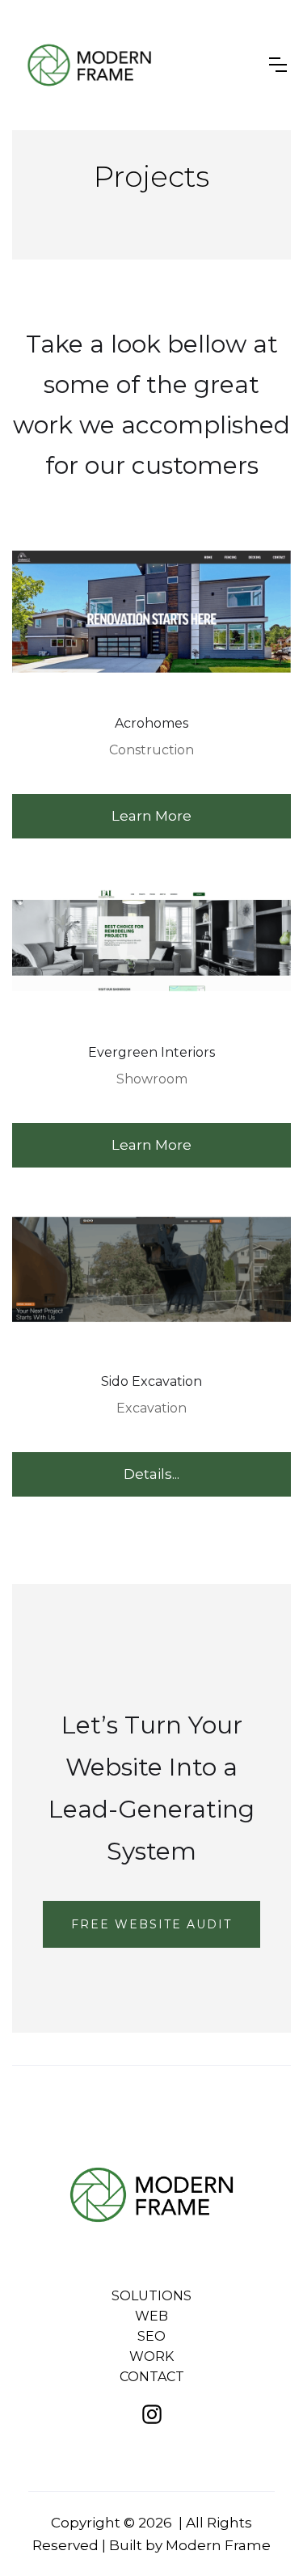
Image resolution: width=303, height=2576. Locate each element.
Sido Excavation (151, 1381)
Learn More (151, 816)
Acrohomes (151, 723)
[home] (89, 65)
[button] (278, 65)
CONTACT (152, 2377)
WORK (151, 2356)
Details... (151, 1474)
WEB (151, 2316)
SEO (151, 2336)
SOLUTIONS (151, 2296)
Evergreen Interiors (151, 1052)
